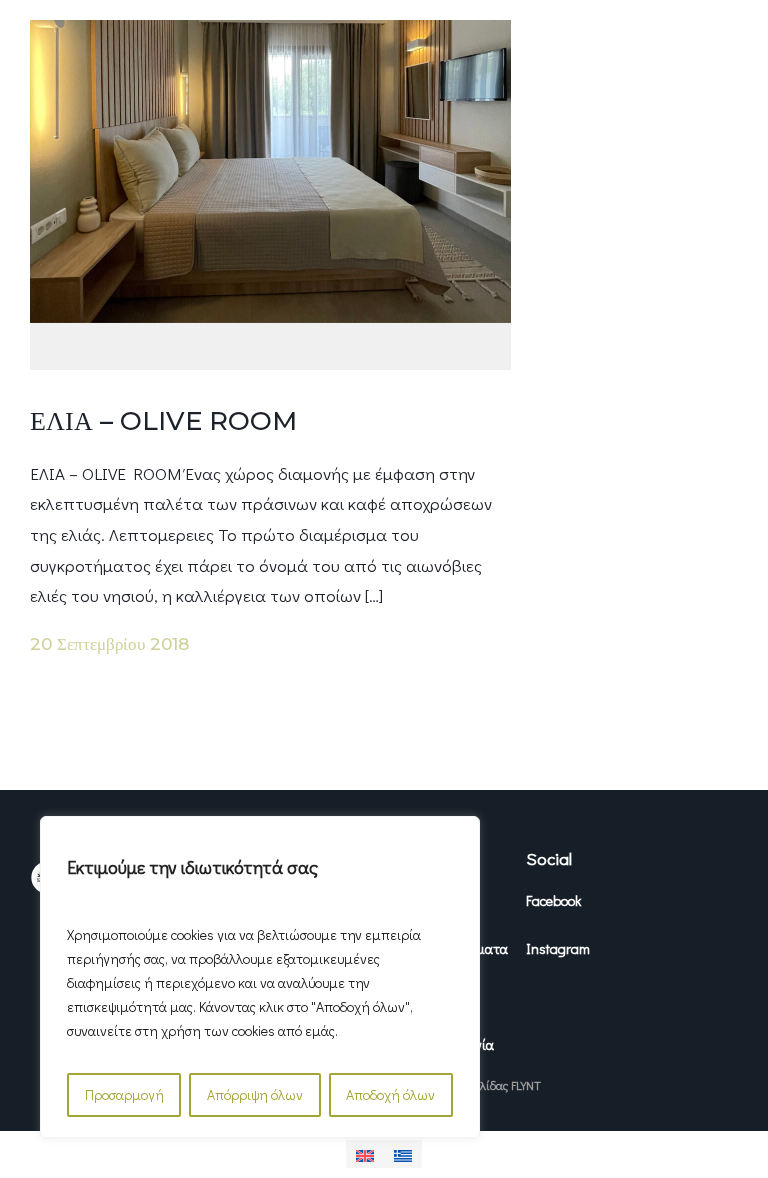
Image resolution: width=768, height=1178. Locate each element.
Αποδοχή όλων (390, 1094)
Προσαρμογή (124, 1094)
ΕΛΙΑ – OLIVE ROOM (163, 421)
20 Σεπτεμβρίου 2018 (109, 644)
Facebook (553, 900)
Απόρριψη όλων (255, 1094)
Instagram (558, 948)
